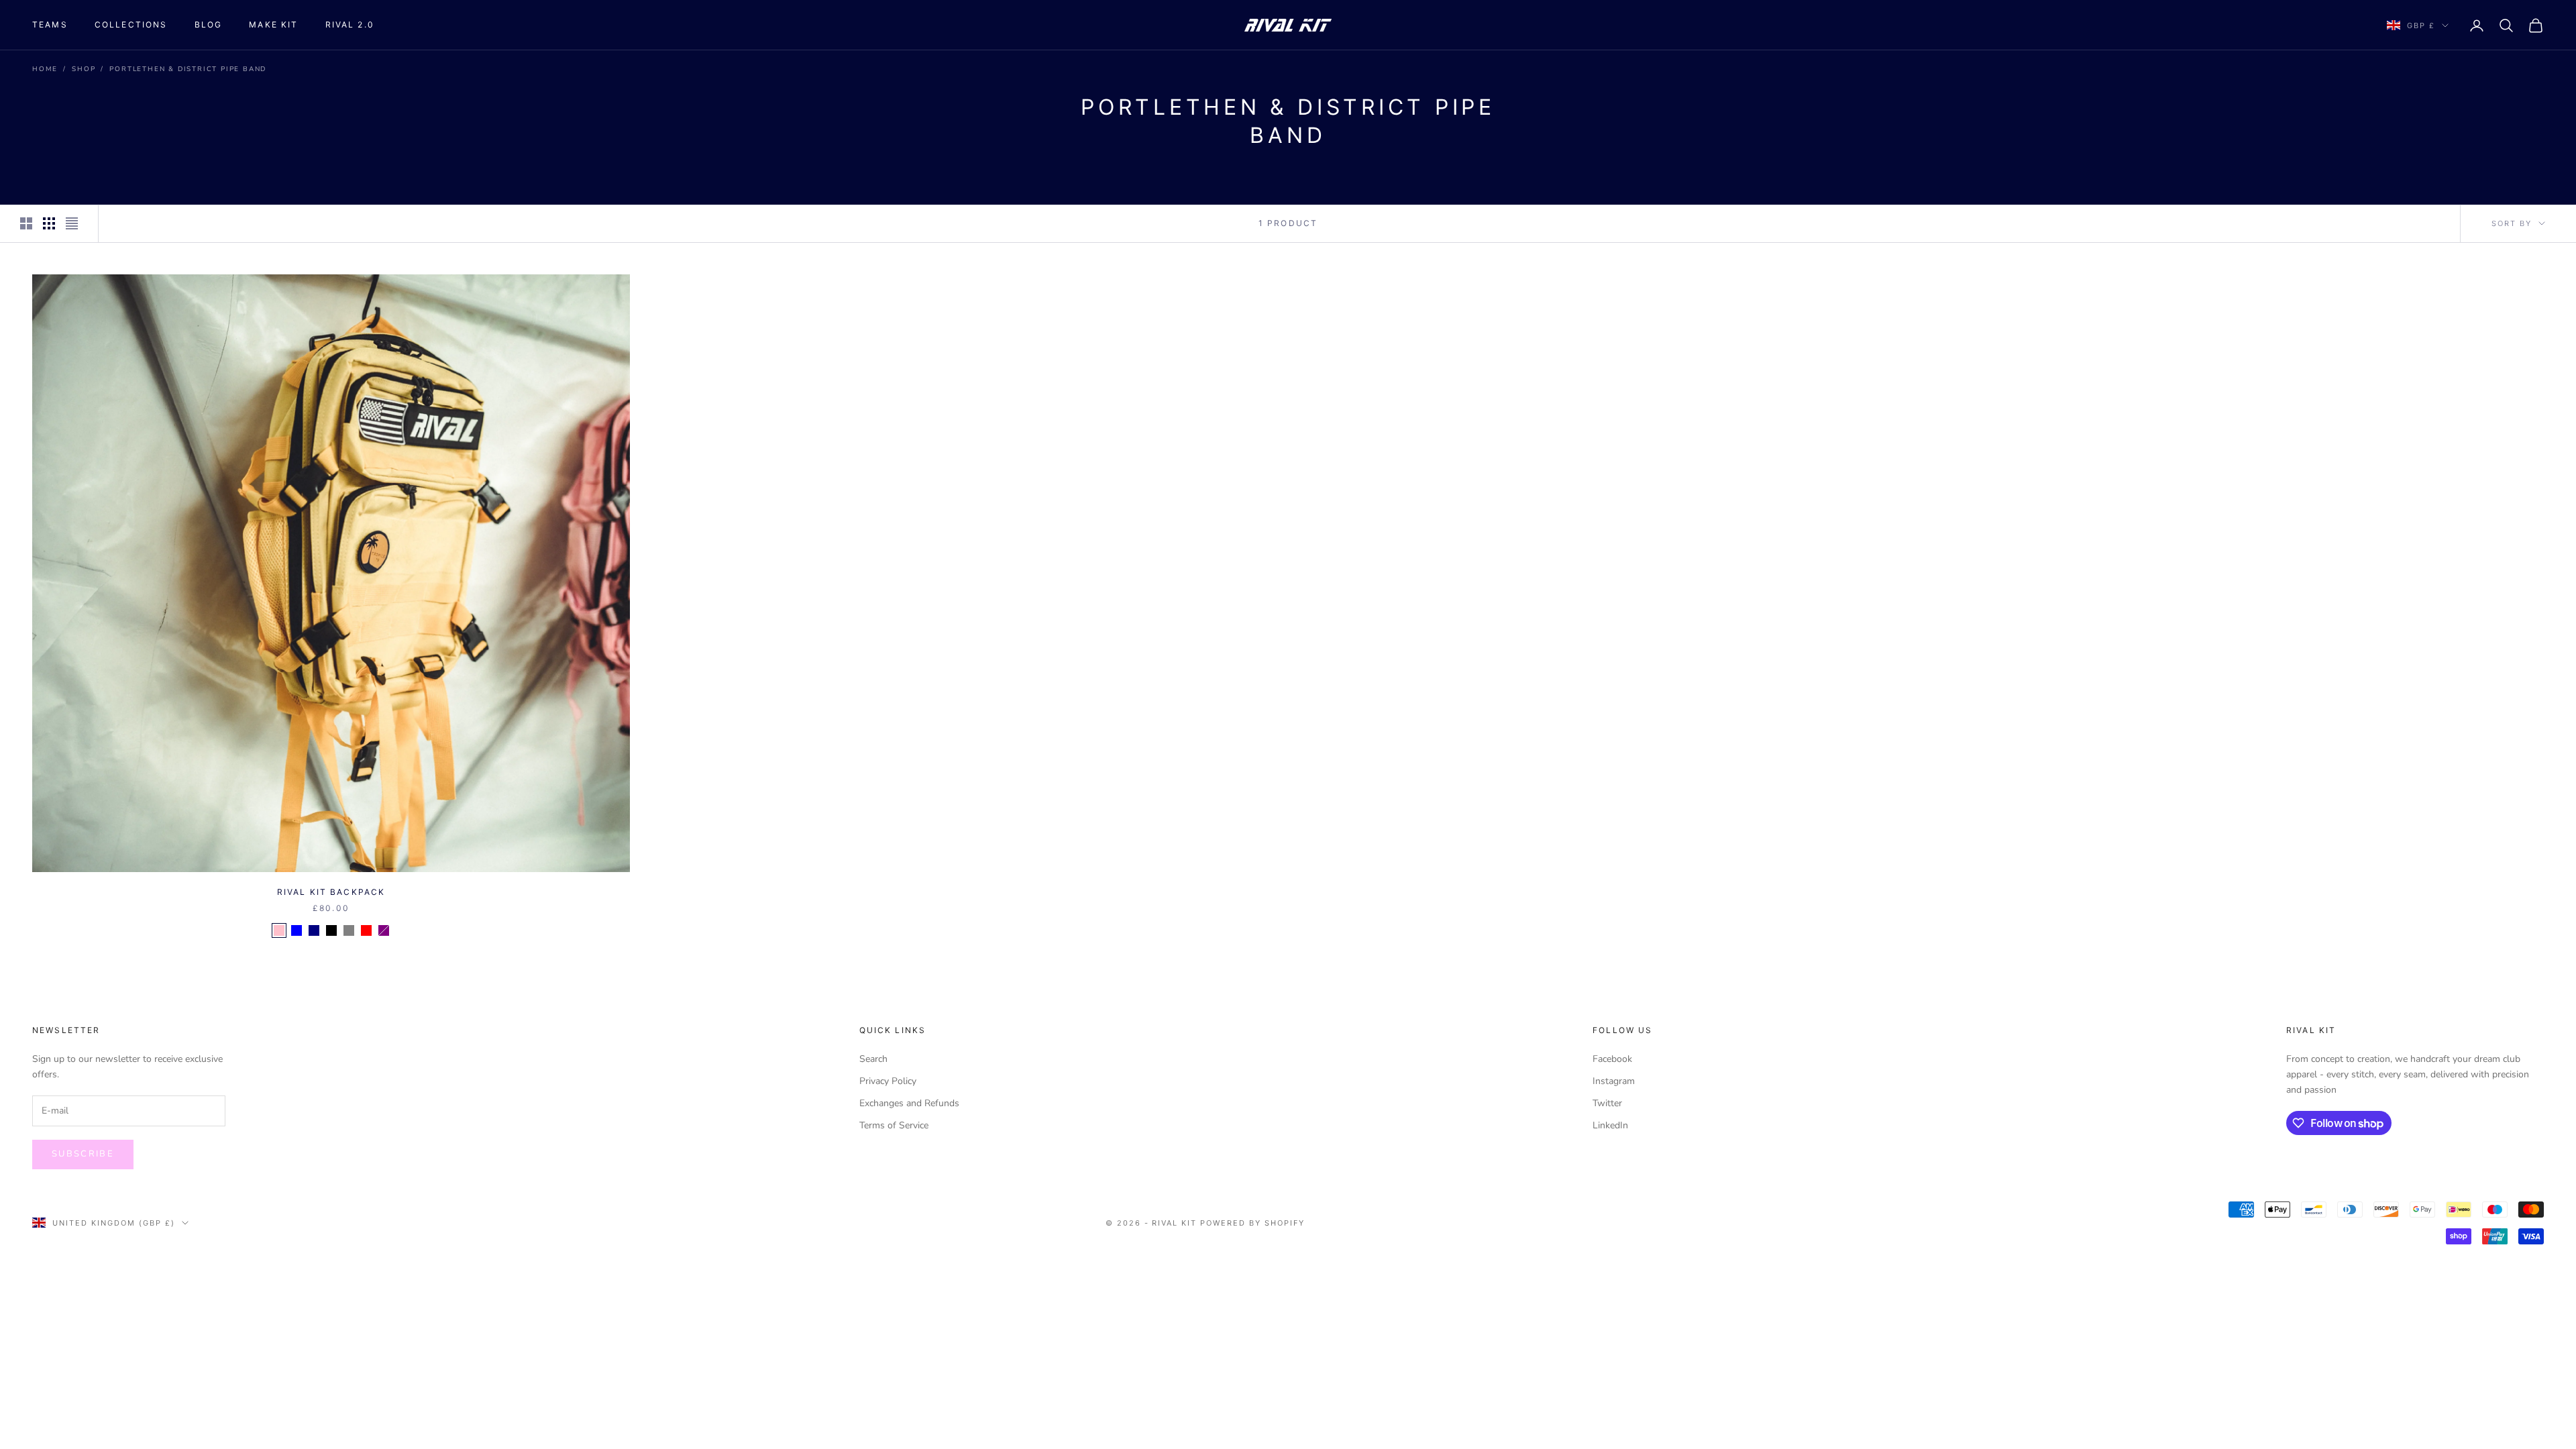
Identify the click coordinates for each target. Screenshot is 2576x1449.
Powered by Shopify (1252, 1223)
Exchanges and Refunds (909, 1103)
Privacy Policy (888, 1081)
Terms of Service (894, 1125)
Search (873, 1059)
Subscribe (83, 1154)
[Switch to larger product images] (26, 223)
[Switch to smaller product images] (49, 223)
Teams (50, 24)
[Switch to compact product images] (72, 223)
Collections (131, 24)
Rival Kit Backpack (331, 892)
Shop (84, 69)
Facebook (1612, 1059)
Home (45, 69)
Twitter (1607, 1103)
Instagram (1614, 1081)
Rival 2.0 (350, 24)
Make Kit (273, 24)
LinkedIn (1610, 1125)
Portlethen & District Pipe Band (188, 69)
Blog (209, 24)
